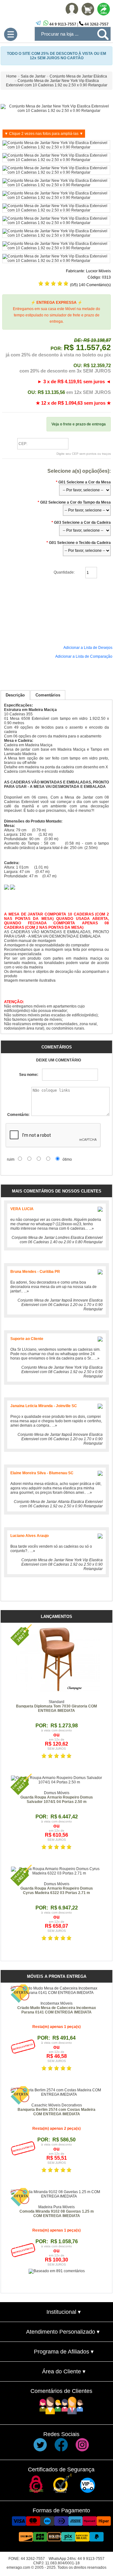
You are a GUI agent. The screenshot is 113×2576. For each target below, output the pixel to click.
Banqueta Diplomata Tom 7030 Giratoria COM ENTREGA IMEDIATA (56, 1708)
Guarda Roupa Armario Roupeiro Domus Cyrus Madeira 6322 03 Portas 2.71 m (57, 1891)
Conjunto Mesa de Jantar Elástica (78, 76)
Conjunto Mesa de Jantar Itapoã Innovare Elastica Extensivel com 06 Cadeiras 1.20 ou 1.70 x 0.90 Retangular (60, 1305)
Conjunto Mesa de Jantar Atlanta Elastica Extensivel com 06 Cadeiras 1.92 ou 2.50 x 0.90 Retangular (58, 1504)
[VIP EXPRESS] (88, 2492)
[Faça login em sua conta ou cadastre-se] (72, 14)
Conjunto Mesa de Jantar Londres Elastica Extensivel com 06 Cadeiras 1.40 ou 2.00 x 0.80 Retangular (57, 1240)
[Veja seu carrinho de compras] (88, 14)
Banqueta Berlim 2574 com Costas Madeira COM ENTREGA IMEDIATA (56, 2112)
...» (91, 1228)
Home (11, 76)
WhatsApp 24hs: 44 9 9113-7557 (77, 2559)
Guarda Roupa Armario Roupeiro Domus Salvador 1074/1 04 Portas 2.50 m (57, 1799)
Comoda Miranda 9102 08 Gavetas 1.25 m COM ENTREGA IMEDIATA (57, 2214)
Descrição (15, 695)
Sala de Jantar (33, 76)
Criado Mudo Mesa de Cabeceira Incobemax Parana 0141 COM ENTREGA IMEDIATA (57, 2010)
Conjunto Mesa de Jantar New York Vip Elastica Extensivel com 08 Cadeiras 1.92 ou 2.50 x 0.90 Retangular (62, 1372)
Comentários (48, 695)
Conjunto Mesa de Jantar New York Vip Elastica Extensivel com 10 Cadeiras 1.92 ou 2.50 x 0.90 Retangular (57, 83)
